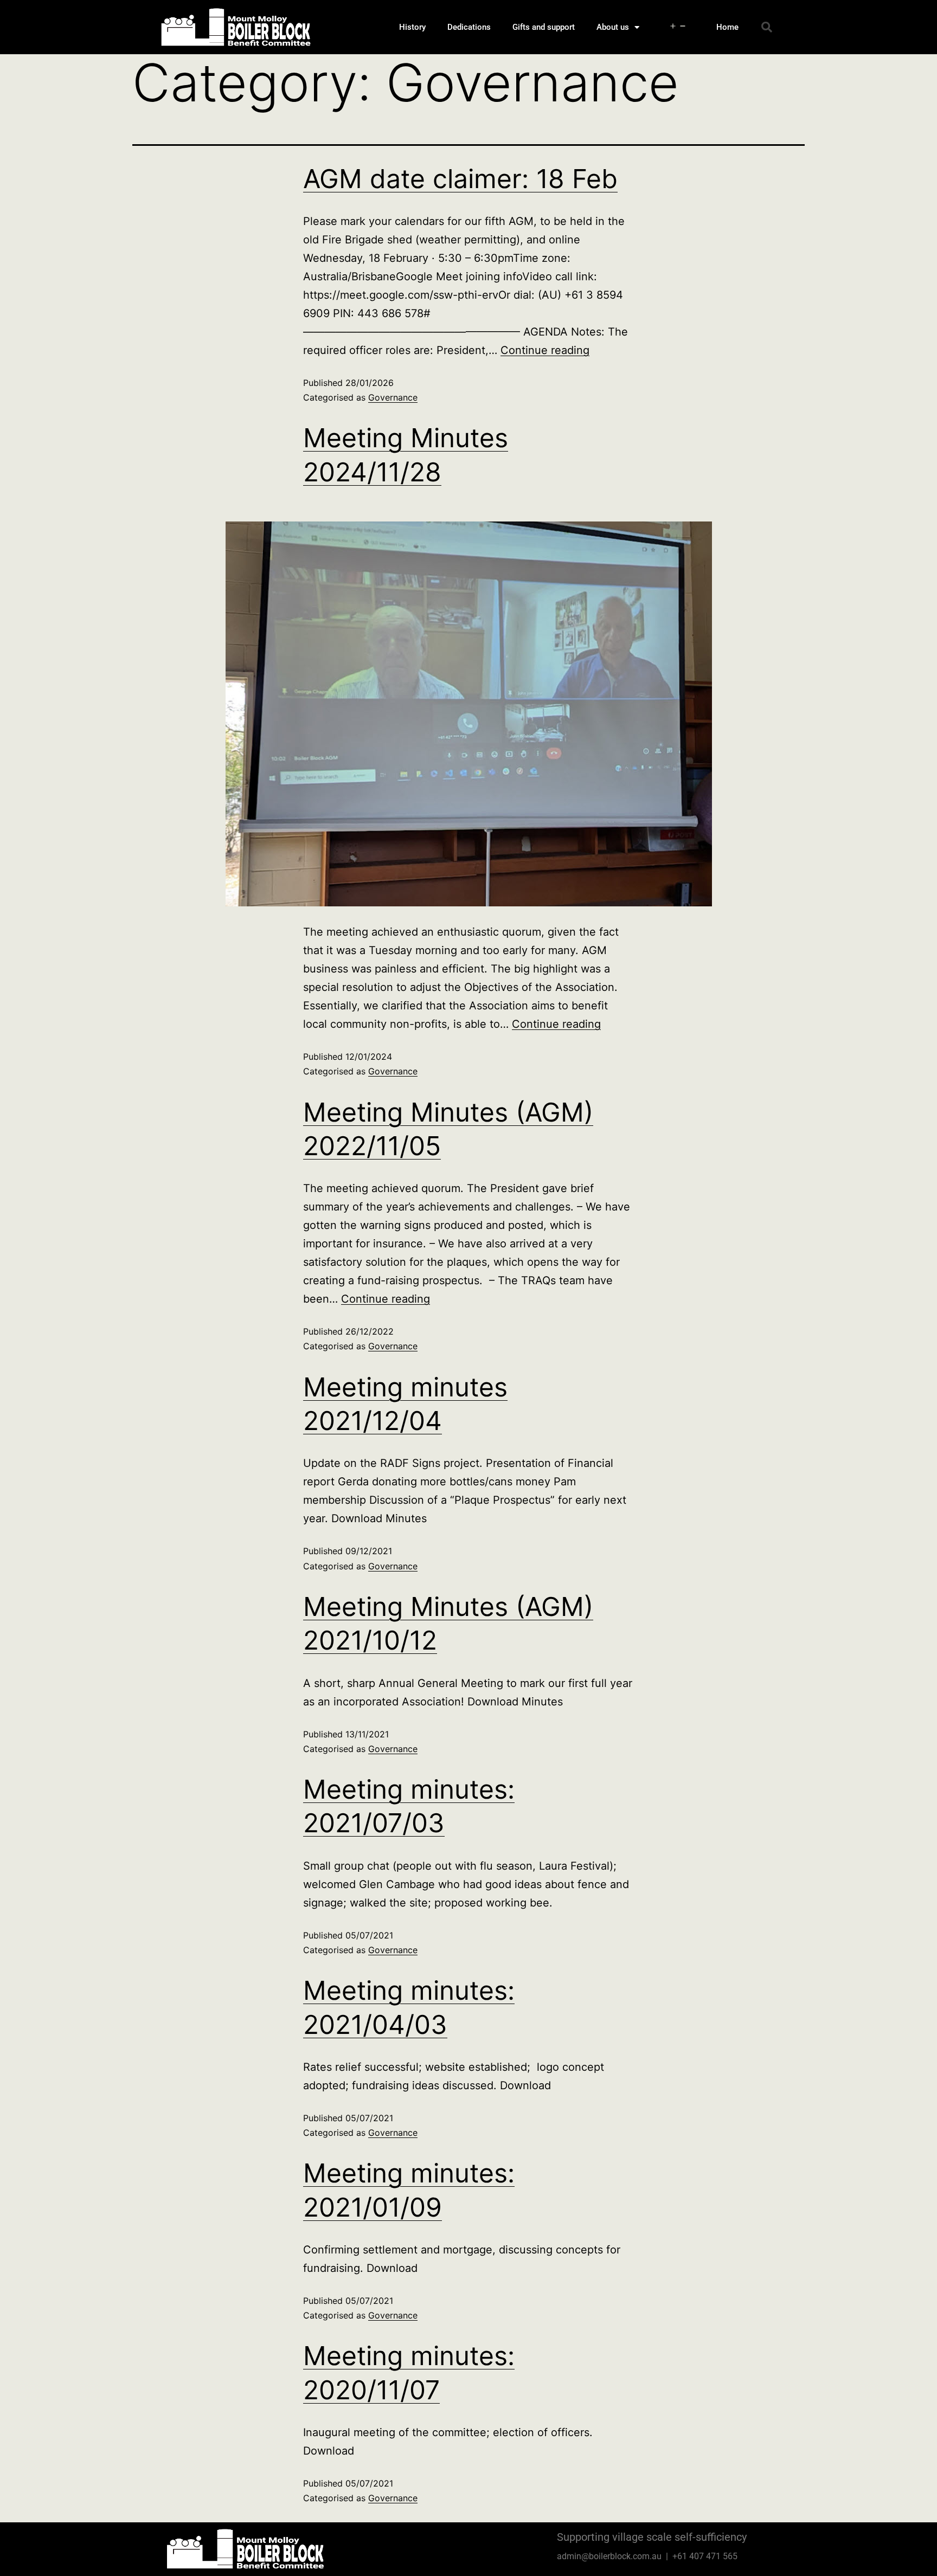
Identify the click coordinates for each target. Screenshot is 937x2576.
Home (727, 27)
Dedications (469, 27)
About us (613, 27)
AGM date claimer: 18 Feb (460, 179)
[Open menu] (678, 27)
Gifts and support (544, 27)
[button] (767, 27)
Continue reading (545, 350)
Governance (393, 397)
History (412, 27)
